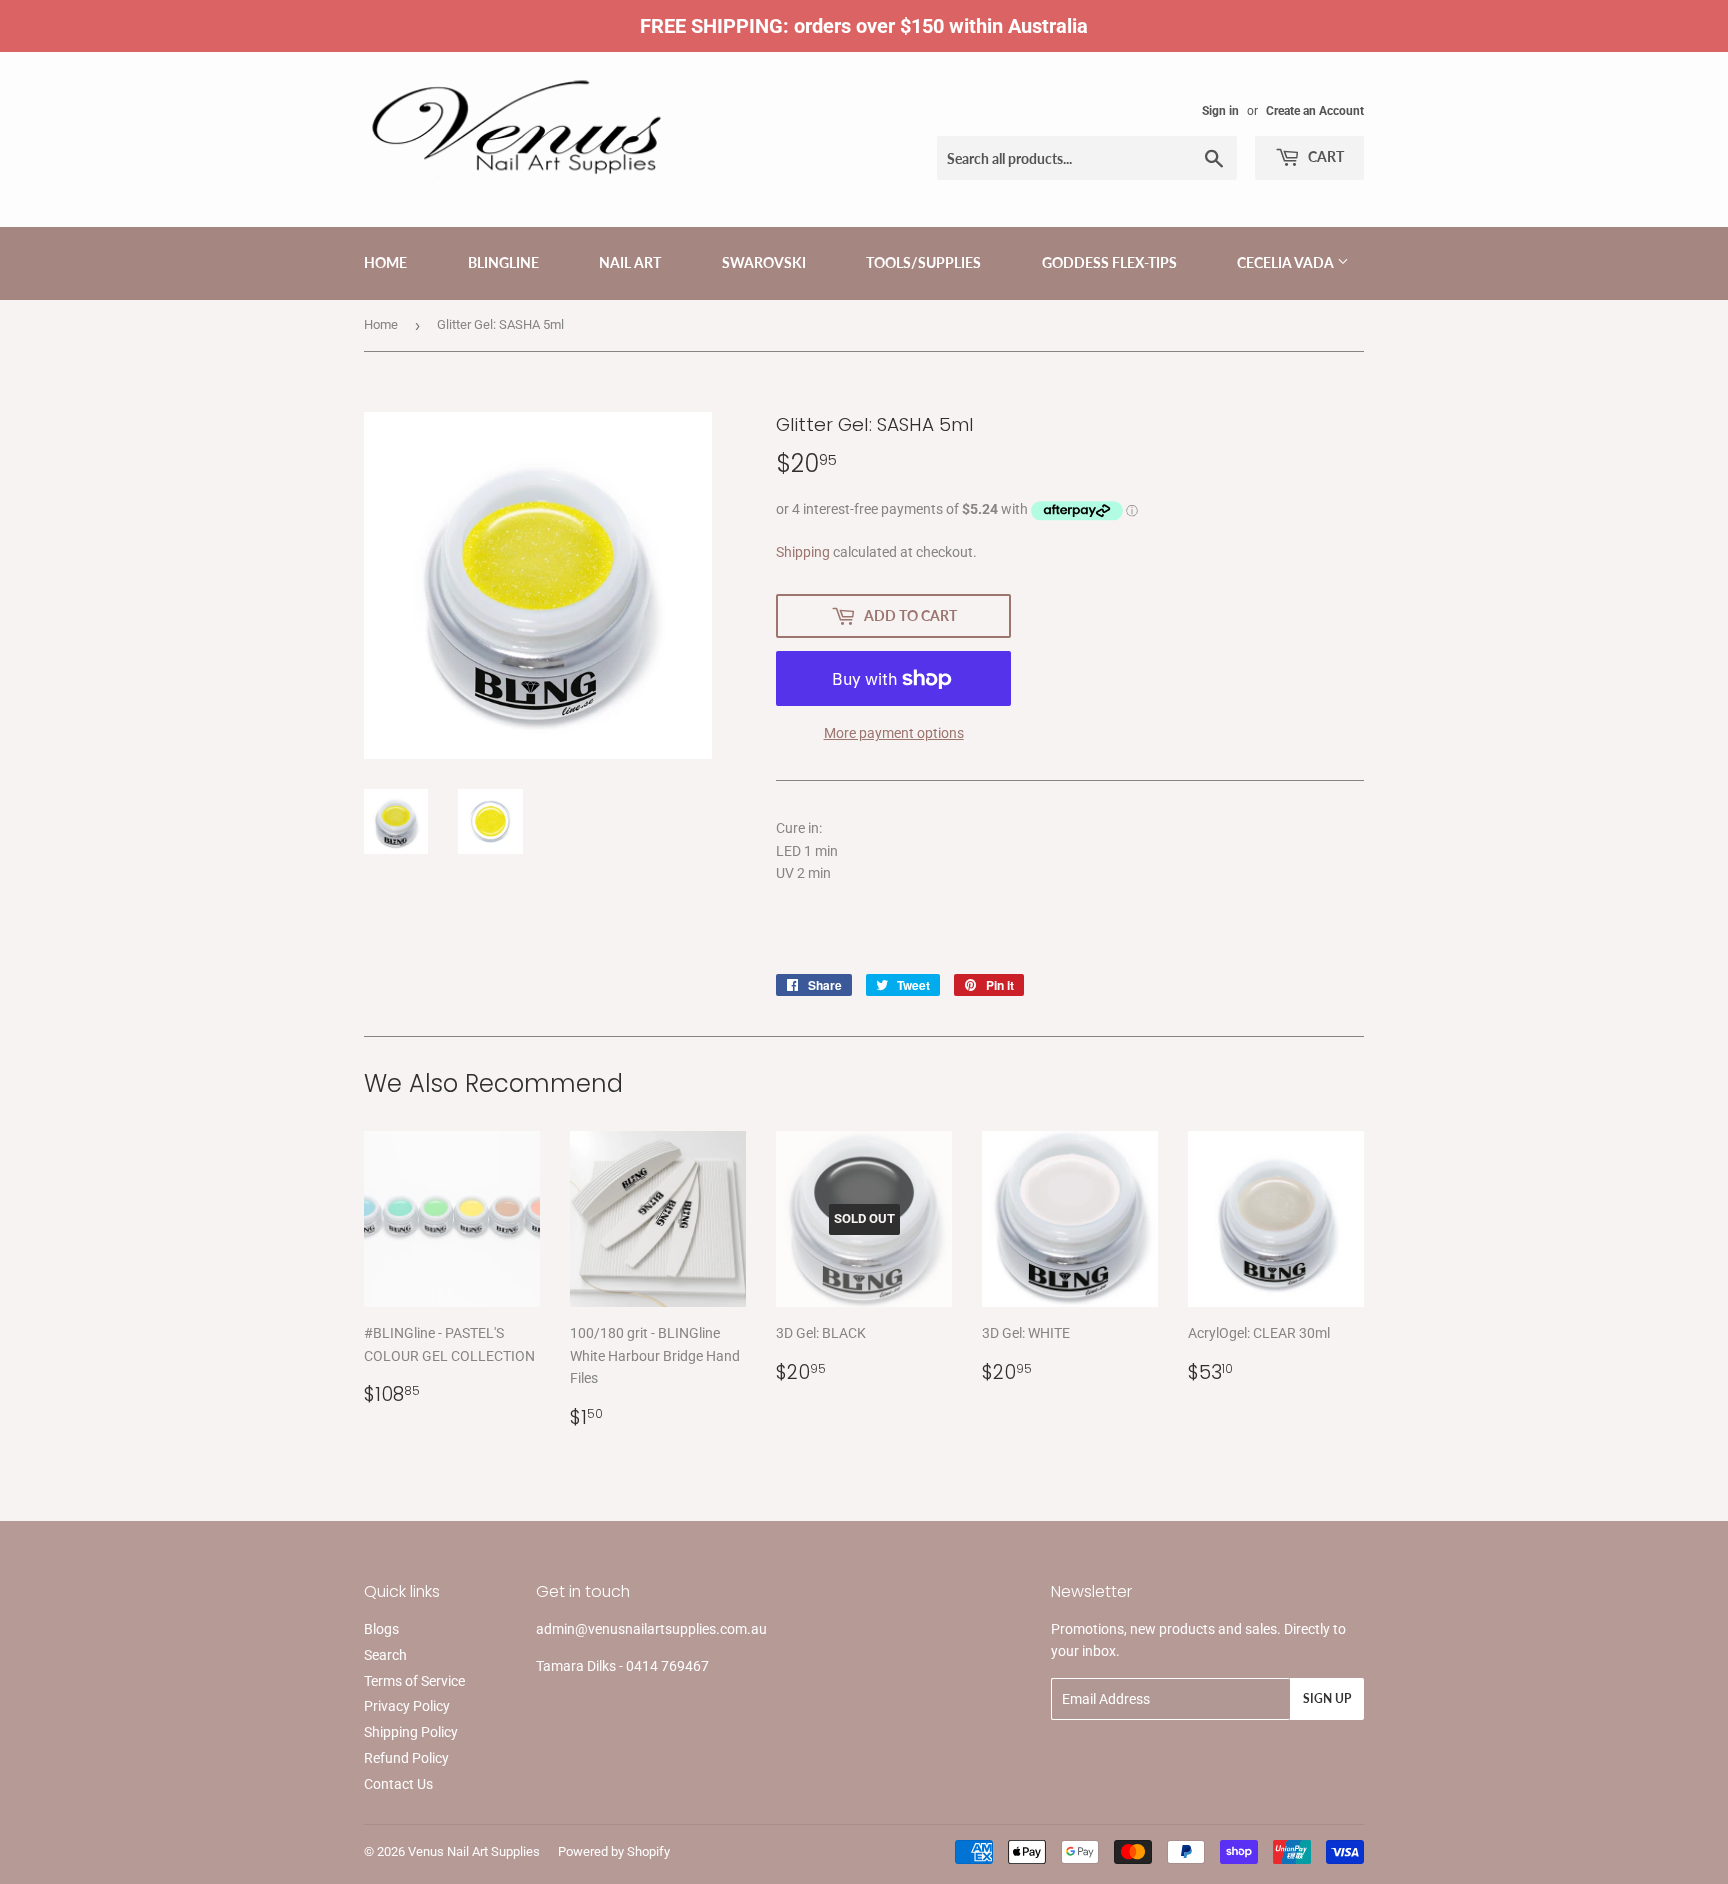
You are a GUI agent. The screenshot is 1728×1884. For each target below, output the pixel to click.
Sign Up (1327, 1698)
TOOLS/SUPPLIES (923, 262)
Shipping (803, 552)
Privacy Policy (407, 1706)
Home (385, 262)
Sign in (1220, 111)
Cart (1324, 156)
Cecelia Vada (1287, 262)
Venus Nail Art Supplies (474, 1851)
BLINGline (503, 262)
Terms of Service (414, 1681)
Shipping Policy (411, 1732)
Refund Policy (406, 1758)
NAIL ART (630, 262)
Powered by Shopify (614, 1851)
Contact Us (398, 1784)
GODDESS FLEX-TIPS (1109, 262)
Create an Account (1315, 111)
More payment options (894, 733)
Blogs (381, 1629)
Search (385, 1655)
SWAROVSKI (764, 262)
